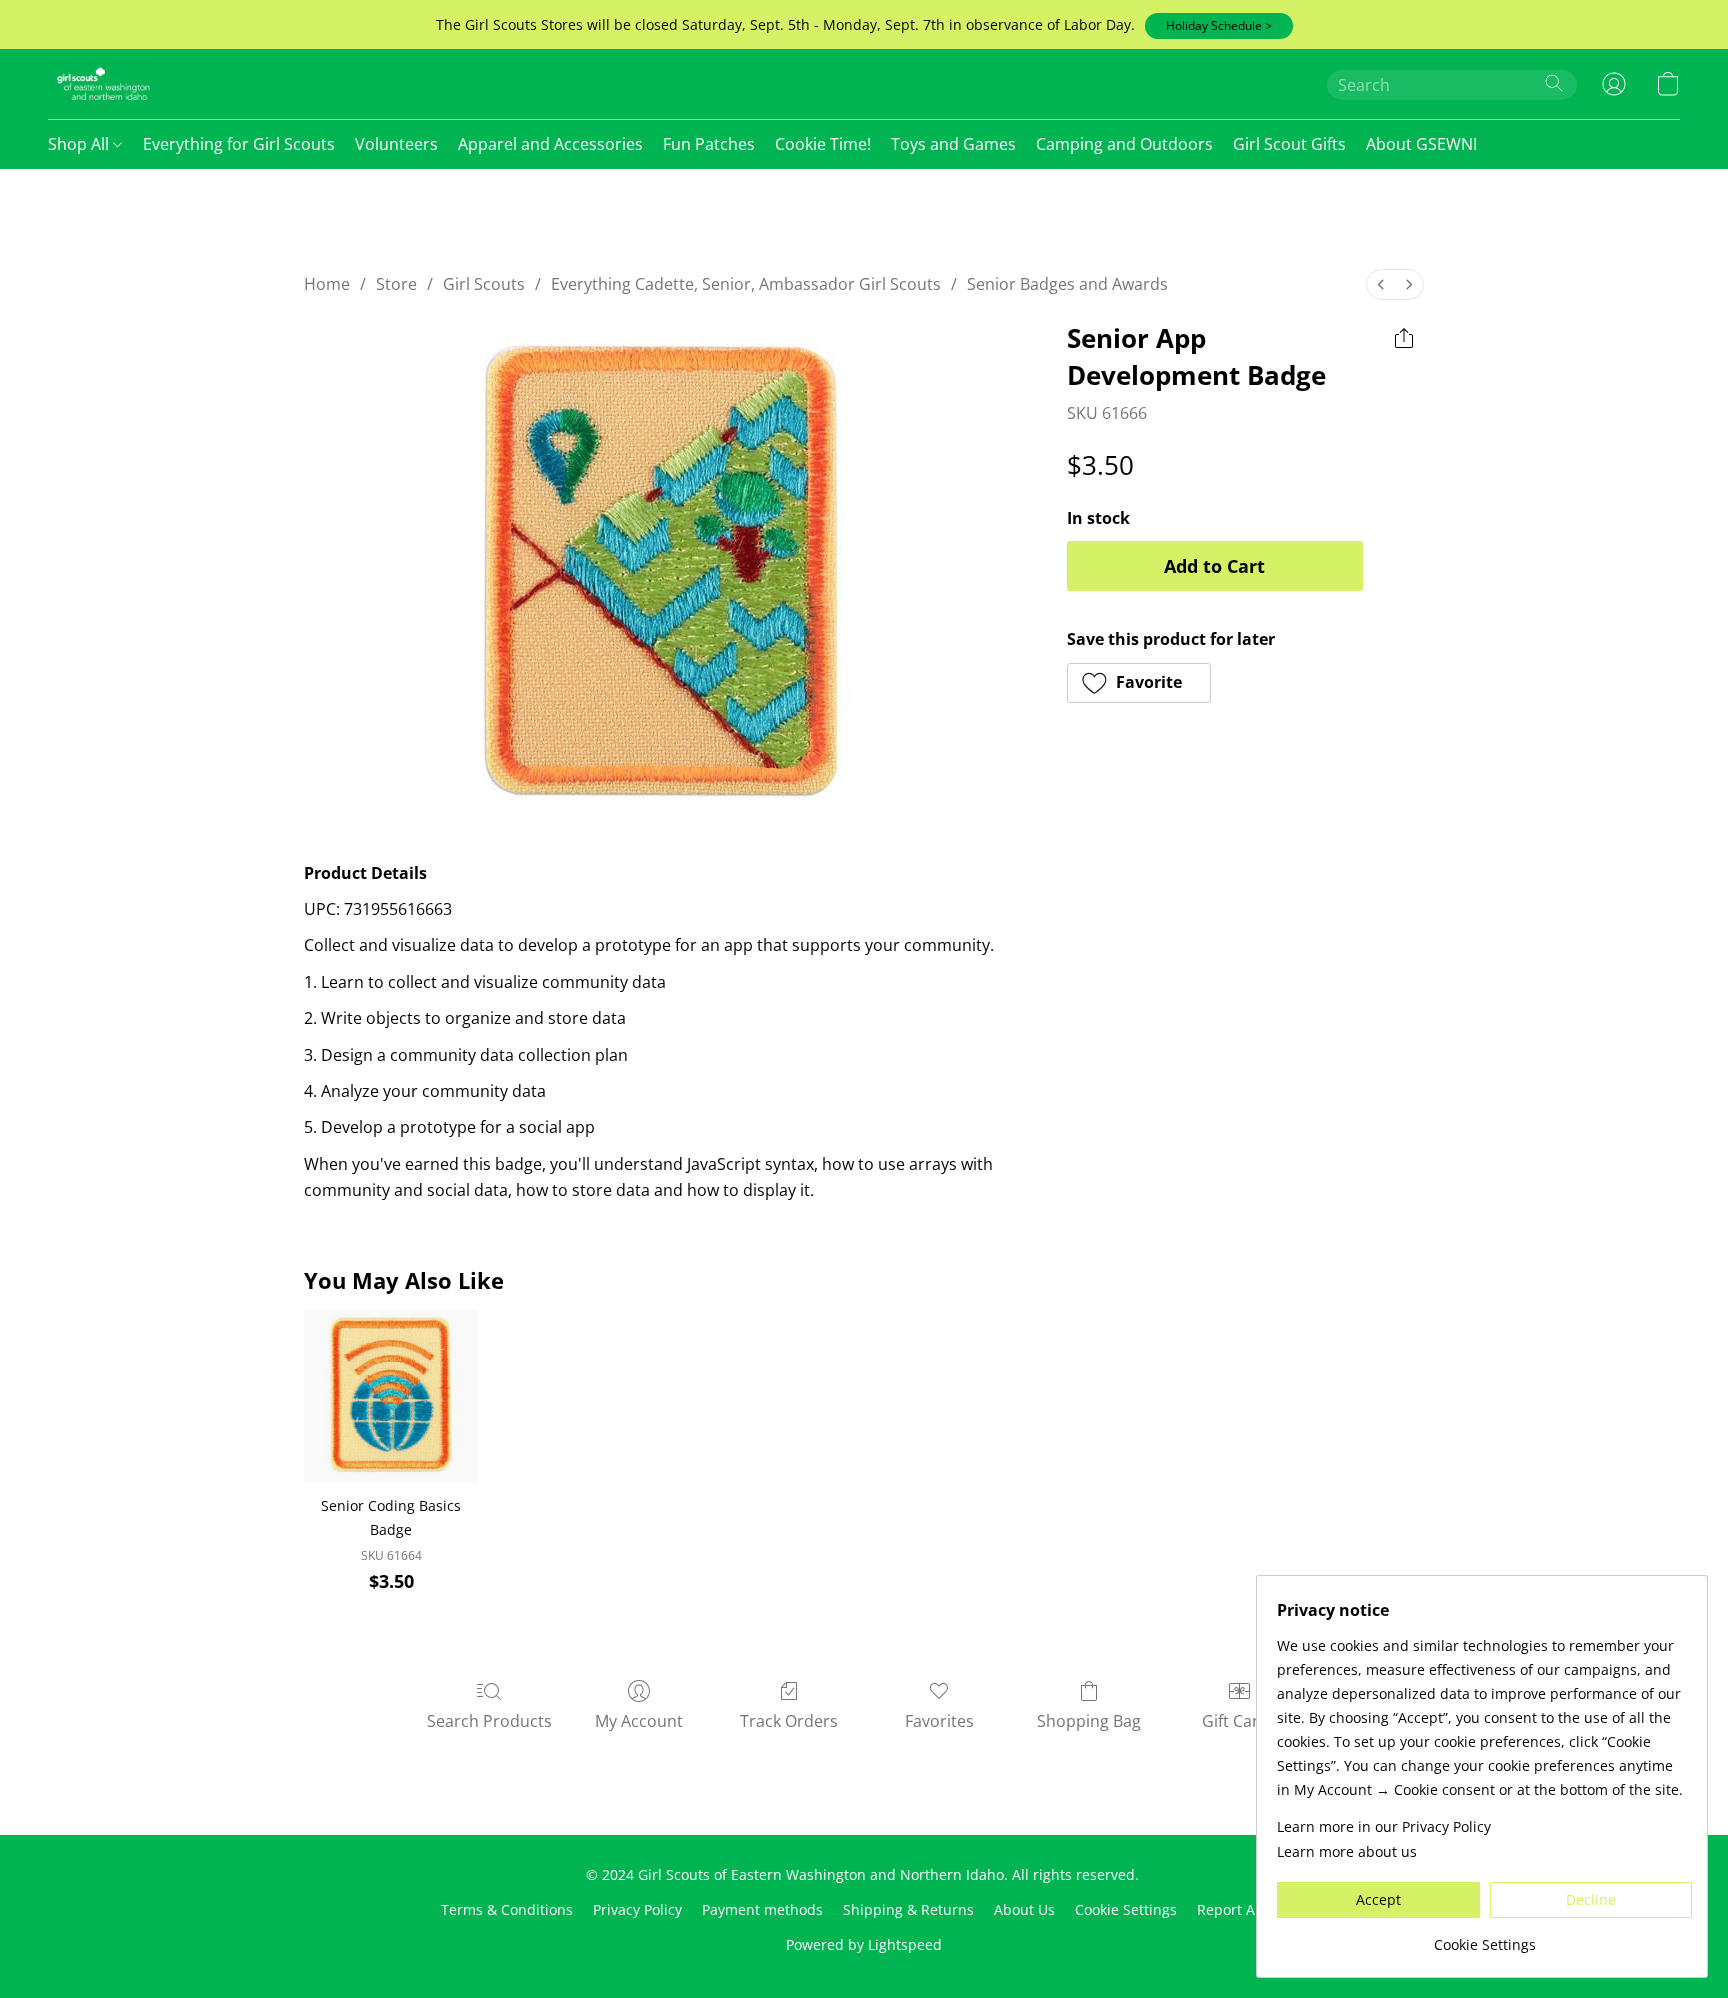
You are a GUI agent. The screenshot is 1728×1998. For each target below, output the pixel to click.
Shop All (80, 144)
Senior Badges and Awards (1067, 284)
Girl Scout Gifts (1289, 144)
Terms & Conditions (507, 1909)
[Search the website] (1554, 83)
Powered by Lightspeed (864, 1944)
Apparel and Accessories (550, 144)
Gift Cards (1239, 1721)
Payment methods (762, 1909)
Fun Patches (709, 144)
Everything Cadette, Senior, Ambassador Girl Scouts (746, 284)
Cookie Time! (823, 144)
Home (327, 284)
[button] (1219, 26)
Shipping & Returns (908, 1909)
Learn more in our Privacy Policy (1384, 1826)
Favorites (939, 1721)
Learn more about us (1347, 1851)
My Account (639, 1721)
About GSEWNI (1421, 144)
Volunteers (396, 144)
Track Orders (789, 1721)
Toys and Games (953, 144)
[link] (1484, 1937)
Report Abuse (1242, 1909)
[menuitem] (1381, 284)
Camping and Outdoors (1124, 144)
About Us (1024, 1909)
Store (396, 284)
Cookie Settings (1126, 1909)
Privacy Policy (637, 1909)
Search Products (489, 1721)
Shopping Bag (1089, 1721)
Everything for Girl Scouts (239, 144)
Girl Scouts (484, 284)
